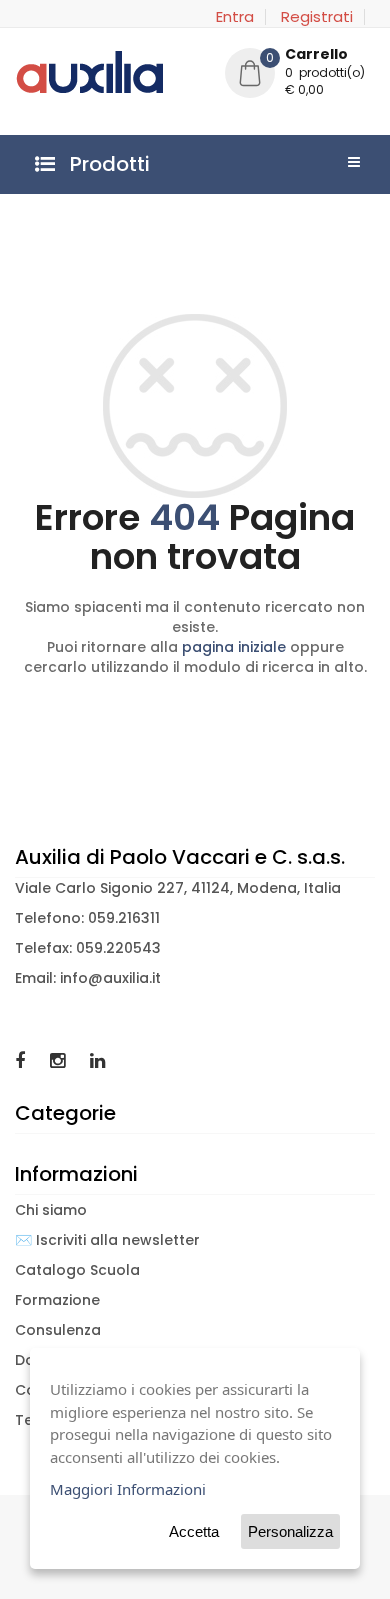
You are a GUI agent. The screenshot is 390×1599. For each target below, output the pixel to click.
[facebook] (22, 1060)
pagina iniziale (234, 647)
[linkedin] (97, 1060)
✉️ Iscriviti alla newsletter (107, 1240)
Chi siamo (51, 1210)
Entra (235, 17)
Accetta (194, 1531)
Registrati (317, 17)
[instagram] (60, 1060)
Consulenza (58, 1330)
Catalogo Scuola (77, 1270)
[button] (300, 75)
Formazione (57, 1300)
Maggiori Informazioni (128, 1489)
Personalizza (290, 1531)
